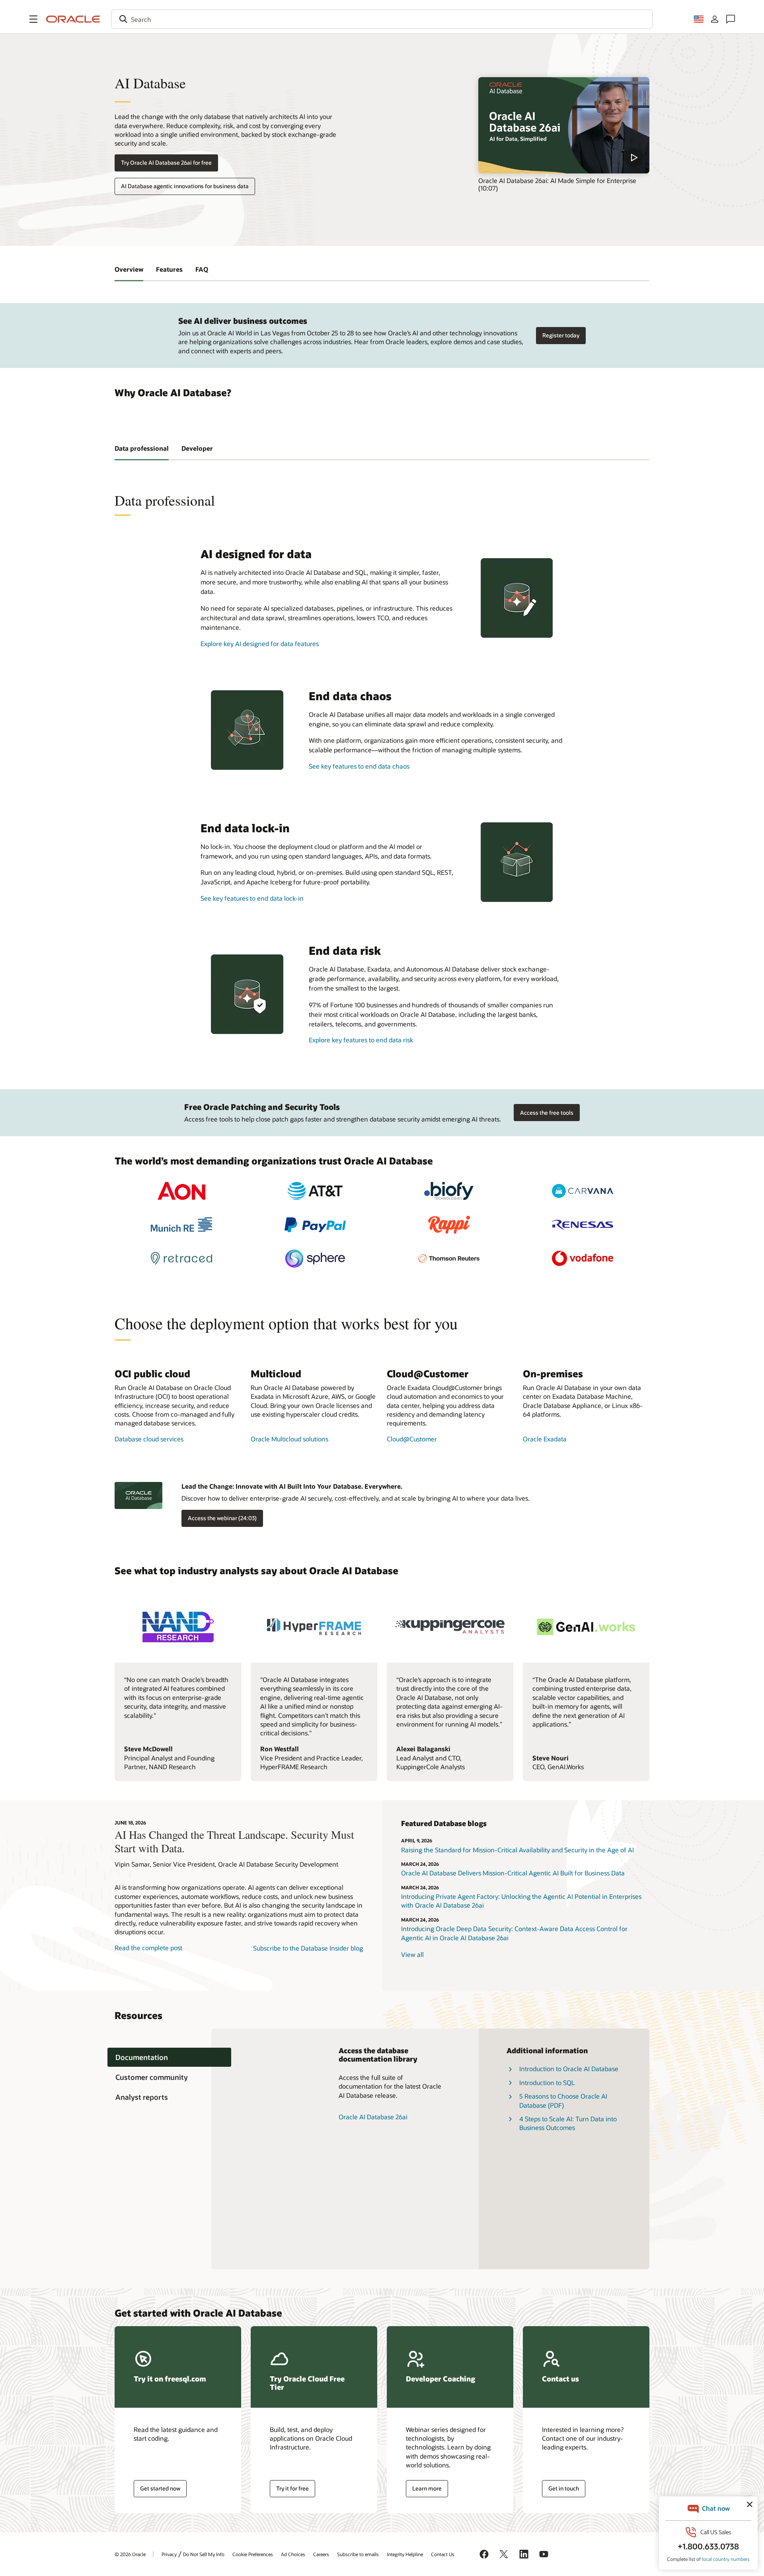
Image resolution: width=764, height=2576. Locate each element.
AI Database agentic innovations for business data (185, 186)
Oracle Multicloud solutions (289, 1439)
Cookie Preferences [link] (253, 2554)
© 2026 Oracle (130, 2554)
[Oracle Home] (73, 19)
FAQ (202, 269)
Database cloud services (149, 1439)
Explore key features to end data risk (361, 1040)
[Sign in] (715, 19)
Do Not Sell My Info (204, 2554)
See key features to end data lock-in (252, 898)
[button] (33, 19)
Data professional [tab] (142, 448)
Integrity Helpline (405, 2554)
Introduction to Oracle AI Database (569, 2069)
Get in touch (564, 2488)
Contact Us (443, 2554)
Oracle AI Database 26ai (373, 2117)
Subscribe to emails (358, 2554)
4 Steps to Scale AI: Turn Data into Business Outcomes (568, 2123)
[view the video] (564, 125)
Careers (321, 2554)
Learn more (427, 2488)
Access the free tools (547, 1113)
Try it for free (292, 2488)
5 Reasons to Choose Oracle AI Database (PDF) (563, 2100)
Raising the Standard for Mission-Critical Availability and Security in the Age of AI (517, 1850)
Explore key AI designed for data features (260, 644)
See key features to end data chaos (359, 766)
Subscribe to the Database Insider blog (308, 1948)
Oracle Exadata (545, 1439)
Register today (561, 335)
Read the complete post (148, 1948)
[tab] (169, 2057)
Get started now (160, 2488)
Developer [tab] (197, 448)
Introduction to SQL (547, 2082)
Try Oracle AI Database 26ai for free (166, 163)
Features (169, 269)
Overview (129, 269)
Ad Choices (293, 2554)
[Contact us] (731, 19)
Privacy (169, 2554)
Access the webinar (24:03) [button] (222, 1518)
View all (412, 1954)
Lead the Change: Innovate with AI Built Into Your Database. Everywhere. (292, 1486)
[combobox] (382, 19)
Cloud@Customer (412, 1439)
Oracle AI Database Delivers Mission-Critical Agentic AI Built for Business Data (513, 1873)
